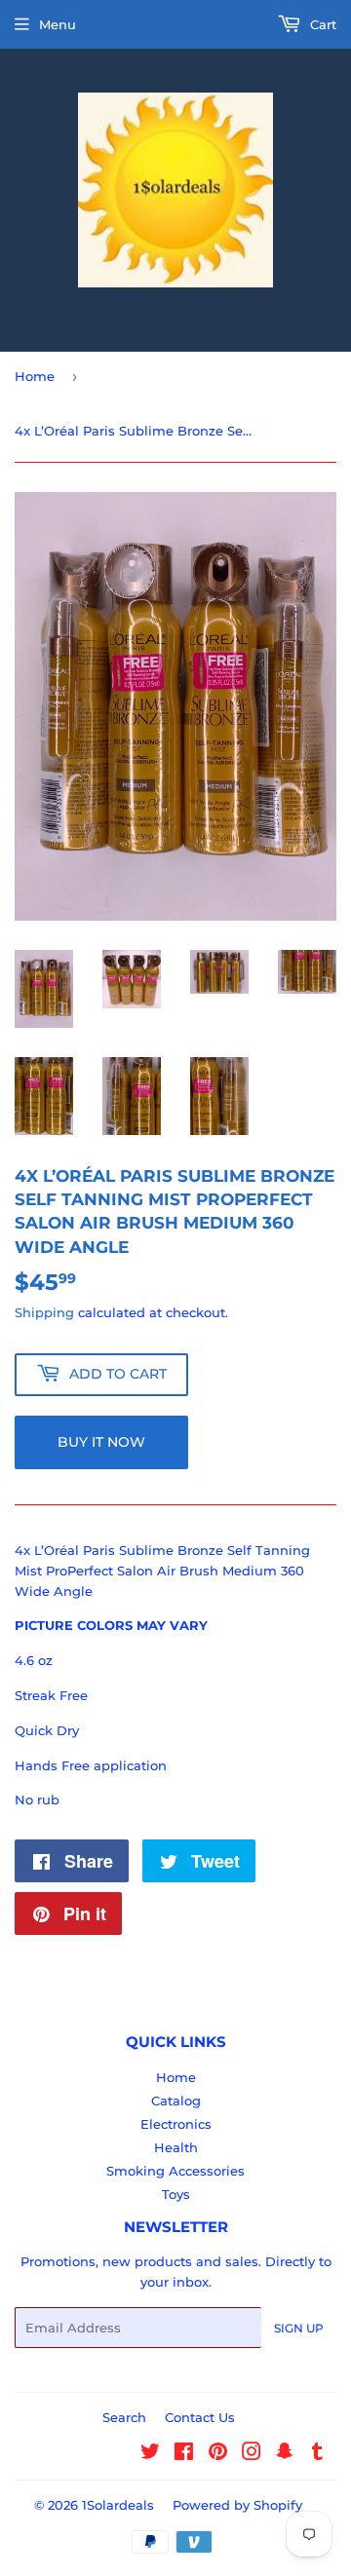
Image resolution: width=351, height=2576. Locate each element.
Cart (321, 24)
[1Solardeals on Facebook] (184, 2454)
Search (124, 2417)
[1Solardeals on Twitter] (150, 2454)
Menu (58, 24)
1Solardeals (118, 2505)
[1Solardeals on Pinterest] (218, 2454)
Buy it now (101, 1442)
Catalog (176, 2101)
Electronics (176, 2124)
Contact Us (200, 2417)
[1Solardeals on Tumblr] (317, 2454)
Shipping (44, 1312)
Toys (176, 2194)
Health (176, 2147)
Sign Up (299, 2328)
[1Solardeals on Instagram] (252, 2454)
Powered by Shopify (237, 2505)
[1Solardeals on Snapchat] (285, 2454)
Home (35, 376)
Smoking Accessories (175, 2171)
